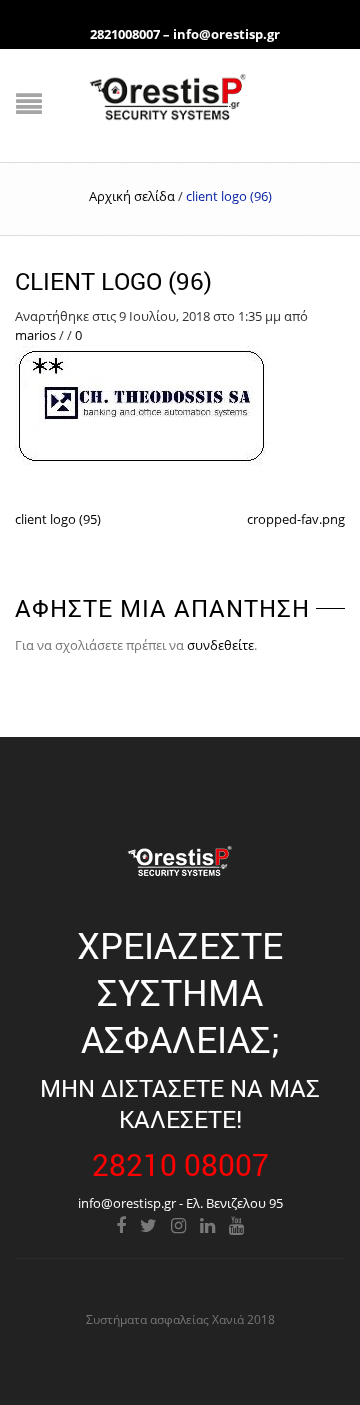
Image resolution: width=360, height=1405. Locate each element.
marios (35, 335)
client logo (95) (58, 519)
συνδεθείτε (220, 645)
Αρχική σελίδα (132, 196)
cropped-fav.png (296, 519)
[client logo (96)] (143, 406)
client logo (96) (113, 281)
